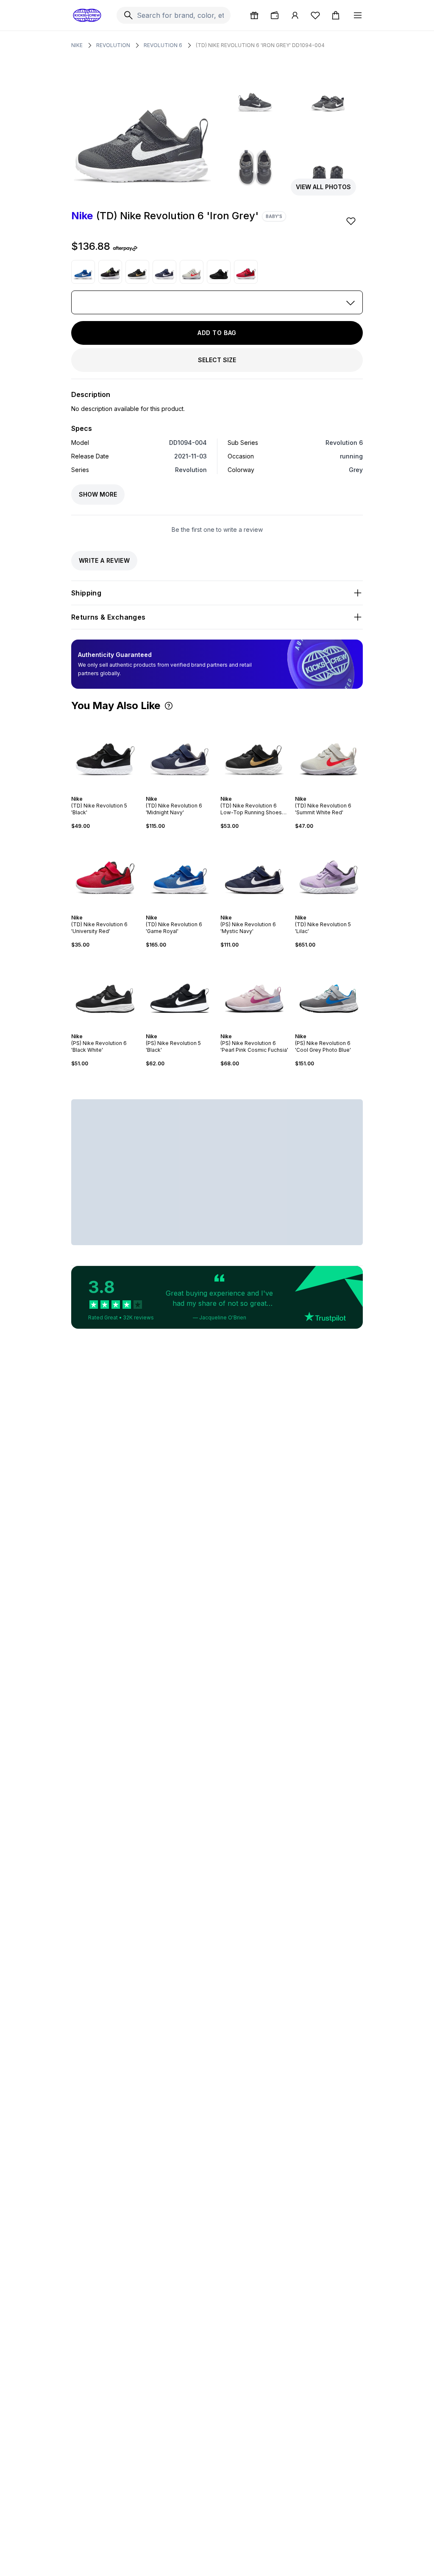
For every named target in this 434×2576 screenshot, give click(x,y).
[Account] (295, 15)
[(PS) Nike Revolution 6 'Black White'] (105, 991)
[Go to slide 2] (100, 791)
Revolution (113, 45)
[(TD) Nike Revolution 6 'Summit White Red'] (192, 272)
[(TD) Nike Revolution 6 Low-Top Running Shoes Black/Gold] (137, 272)
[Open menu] (358, 15)
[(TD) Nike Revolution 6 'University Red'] (246, 272)
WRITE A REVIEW (104, 560)
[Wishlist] (315, 15)
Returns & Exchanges (108, 617)
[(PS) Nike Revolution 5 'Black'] (180, 991)
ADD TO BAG (217, 333)
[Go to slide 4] (107, 791)
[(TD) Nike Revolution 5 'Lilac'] (329, 872)
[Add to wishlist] (352, 221)
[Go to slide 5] (110, 791)
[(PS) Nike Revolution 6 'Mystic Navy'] (254, 872)
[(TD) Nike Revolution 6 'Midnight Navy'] (164, 272)
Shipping (86, 593)
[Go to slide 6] (114, 791)
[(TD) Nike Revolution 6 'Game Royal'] (83, 272)
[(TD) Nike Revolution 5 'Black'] (105, 753)
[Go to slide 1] (97, 791)
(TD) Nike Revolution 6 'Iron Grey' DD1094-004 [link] (260, 45)
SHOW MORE (98, 494)
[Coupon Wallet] (275, 15)
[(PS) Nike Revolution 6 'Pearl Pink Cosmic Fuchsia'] (254, 991)
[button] (169, 706)
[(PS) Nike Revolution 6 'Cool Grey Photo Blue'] (329, 991)
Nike (77, 45)
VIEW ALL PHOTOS (323, 187)
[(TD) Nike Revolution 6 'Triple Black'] (219, 272)
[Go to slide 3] (103, 791)
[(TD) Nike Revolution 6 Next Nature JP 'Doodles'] (110, 272)
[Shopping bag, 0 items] (336, 15)
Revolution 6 (163, 45)
